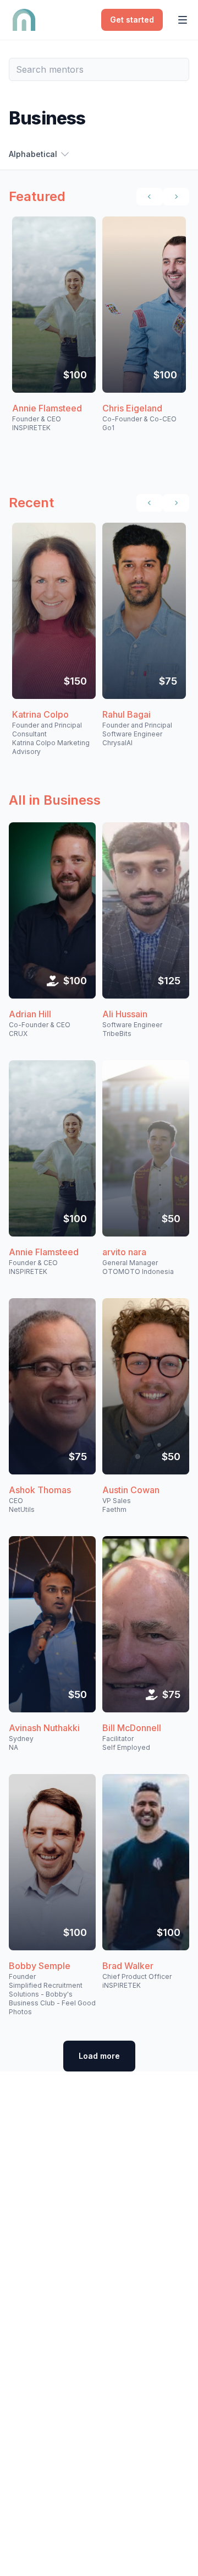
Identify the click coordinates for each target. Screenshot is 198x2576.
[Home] (24, 20)
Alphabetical (33, 154)
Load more (99, 2056)
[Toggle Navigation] (183, 20)
